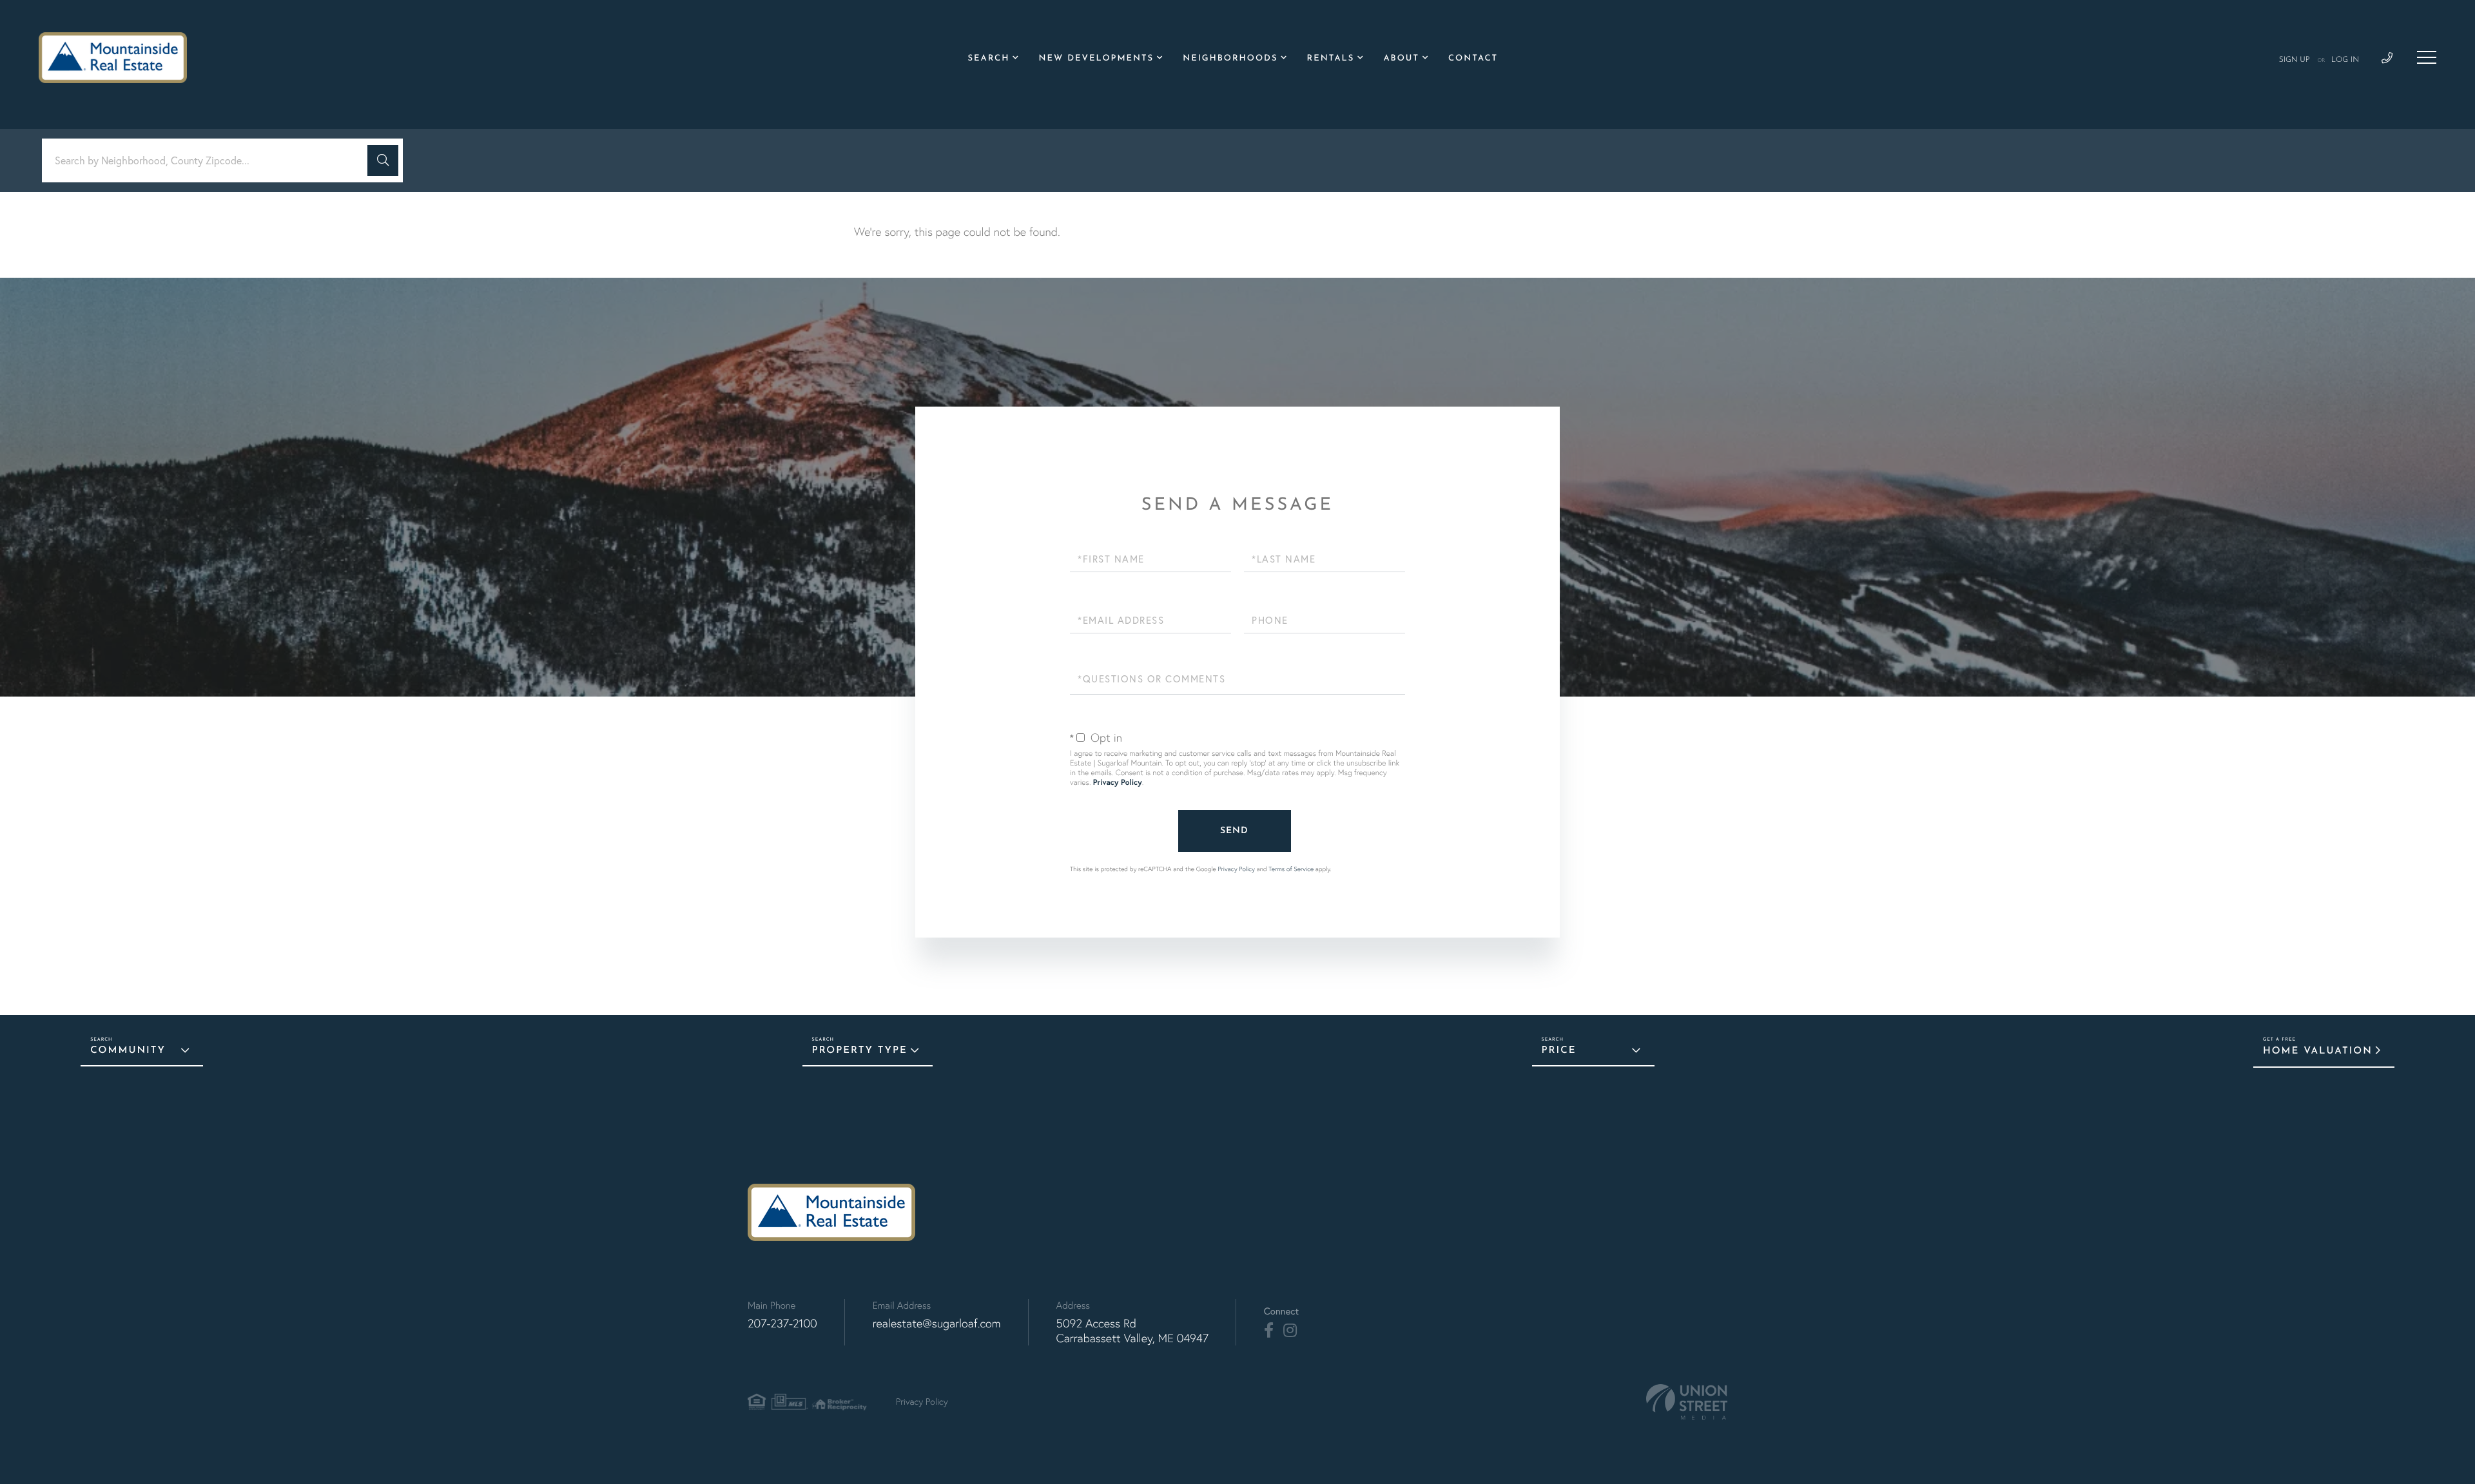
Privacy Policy (1118, 783)
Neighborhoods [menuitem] (1230, 59)
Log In (2345, 60)
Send (1234, 831)
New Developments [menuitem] (1096, 59)
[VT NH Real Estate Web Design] (1687, 1402)
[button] (383, 160)
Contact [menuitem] (1473, 59)
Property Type (860, 1051)
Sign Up (2295, 60)
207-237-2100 (782, 1323)
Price (1559, 1051)
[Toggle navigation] (2427, 57)
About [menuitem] (1401, 59)
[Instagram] (1290, 1331)
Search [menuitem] (989, 59)
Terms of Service (1291, 869)
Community (128, 1051)
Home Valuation (2318, 1051)
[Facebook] (1269, 1331)
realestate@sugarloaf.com (937, 1323)
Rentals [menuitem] (1331, 59)
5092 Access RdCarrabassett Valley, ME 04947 (1132, 1331)
